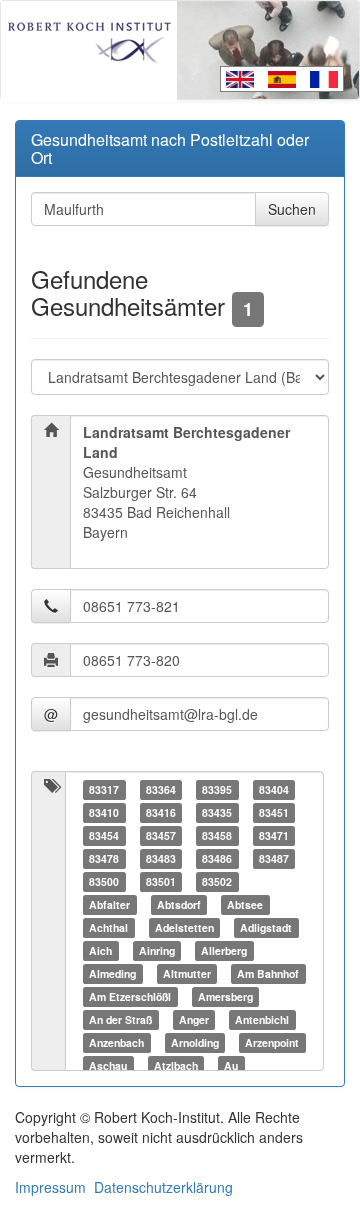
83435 (217, 812)
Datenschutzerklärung (163, 1187)
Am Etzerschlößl (130, 996)
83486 (217, 858)
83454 (104, 835)
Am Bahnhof (268, 973)
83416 (161, 812)
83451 (274, 812)
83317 (104, 789)
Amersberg (225, 996)
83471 (274, 835)
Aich (100, 950)
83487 (274, 858)
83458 (217, 835)
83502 (217, 881)
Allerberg (224, 950)
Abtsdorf (179, 904)
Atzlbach (176, 1065)
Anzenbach (116, 1042)
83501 (161, 881)
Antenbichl (262, 1019)
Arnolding (195, 1042)
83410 (104, 812)
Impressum (50, 1187)
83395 (217, 789)
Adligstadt (266, 927)
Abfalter (109, 904)
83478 (104, 858)
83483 (161, 858)
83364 (161, 789)
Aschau (108, 1065)
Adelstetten (184, 927)
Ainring (157, 950)
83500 (104, 881)
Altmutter (187, 973)
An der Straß (120, 1019)
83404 (274, 789)
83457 (161, 835)
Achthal (108, 927)
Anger (194, 1019)
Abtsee (245, 904)
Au (231, 1065)
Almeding (112, 973)
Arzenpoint (272, 1042)
